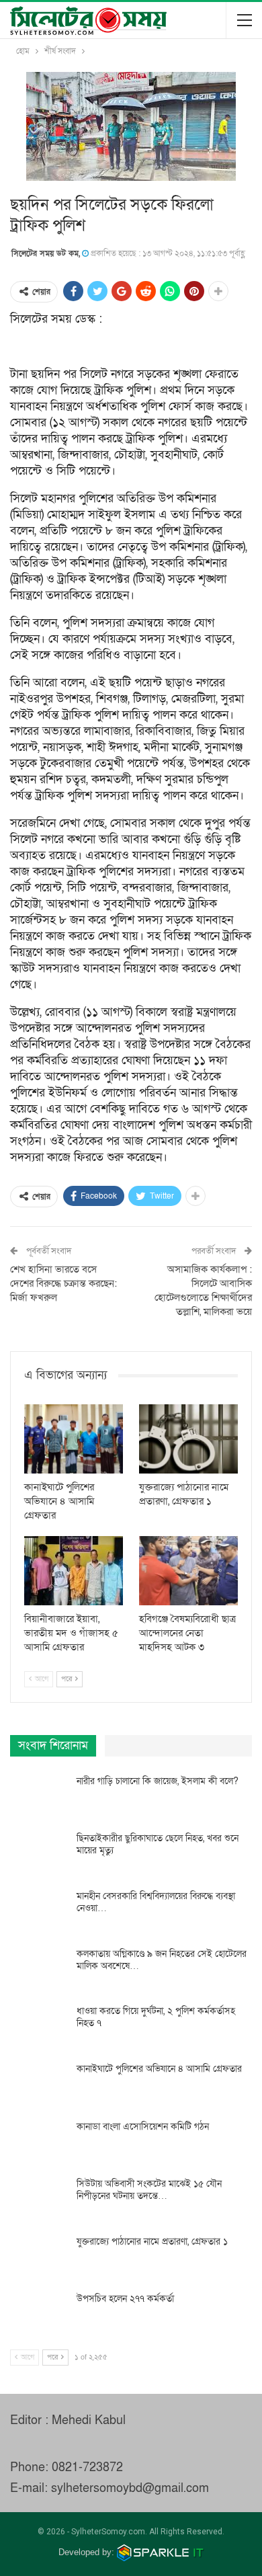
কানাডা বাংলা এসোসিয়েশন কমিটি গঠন (143, 2127)
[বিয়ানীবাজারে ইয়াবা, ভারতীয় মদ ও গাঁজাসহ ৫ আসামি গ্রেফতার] (74, 1571)
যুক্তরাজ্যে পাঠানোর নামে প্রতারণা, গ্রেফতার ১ (152, 2242)
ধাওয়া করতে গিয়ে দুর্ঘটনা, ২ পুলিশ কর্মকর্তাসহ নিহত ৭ (156, 2017)
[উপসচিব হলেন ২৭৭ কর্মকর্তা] (39, 2315)
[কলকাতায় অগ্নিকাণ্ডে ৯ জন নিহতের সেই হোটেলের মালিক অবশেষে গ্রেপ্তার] (39, 1970)
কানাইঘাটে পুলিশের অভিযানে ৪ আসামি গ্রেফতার (159, 2069)
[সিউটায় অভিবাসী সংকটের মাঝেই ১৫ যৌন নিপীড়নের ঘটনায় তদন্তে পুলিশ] (39, 2200)
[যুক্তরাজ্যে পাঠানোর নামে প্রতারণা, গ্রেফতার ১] (188, 1439)
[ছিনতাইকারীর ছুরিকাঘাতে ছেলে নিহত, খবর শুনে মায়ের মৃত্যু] (39, 1854)
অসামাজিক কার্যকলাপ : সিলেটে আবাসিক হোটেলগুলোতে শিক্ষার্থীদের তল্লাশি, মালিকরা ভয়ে (203, 1290)
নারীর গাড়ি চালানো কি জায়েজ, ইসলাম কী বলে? (158, 1781)
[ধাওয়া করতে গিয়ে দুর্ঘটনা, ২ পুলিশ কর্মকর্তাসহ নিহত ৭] (39, 2027)
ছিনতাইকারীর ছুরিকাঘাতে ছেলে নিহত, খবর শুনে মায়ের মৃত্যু (158, 1844)
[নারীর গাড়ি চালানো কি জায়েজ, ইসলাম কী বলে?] (39, 1797)
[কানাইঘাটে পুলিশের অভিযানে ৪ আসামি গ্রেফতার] (74, 1439)
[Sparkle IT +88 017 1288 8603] (161, 2552)
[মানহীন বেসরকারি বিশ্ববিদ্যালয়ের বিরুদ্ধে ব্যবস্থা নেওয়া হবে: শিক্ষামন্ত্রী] (39, 1912)
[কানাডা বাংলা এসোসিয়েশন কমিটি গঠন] (39, 2142)
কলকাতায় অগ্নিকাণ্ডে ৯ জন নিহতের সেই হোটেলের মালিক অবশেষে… (162, 1960)
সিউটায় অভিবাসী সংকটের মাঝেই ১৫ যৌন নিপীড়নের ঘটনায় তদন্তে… (149, 2190)
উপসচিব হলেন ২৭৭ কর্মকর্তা (125, 2299)
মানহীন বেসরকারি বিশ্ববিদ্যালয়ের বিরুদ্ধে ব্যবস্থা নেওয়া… (156, 1902)
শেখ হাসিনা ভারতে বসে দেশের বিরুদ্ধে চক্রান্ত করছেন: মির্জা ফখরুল (63, 1283)
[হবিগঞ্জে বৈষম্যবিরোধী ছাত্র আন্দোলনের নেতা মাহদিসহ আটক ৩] (188, 1571)
